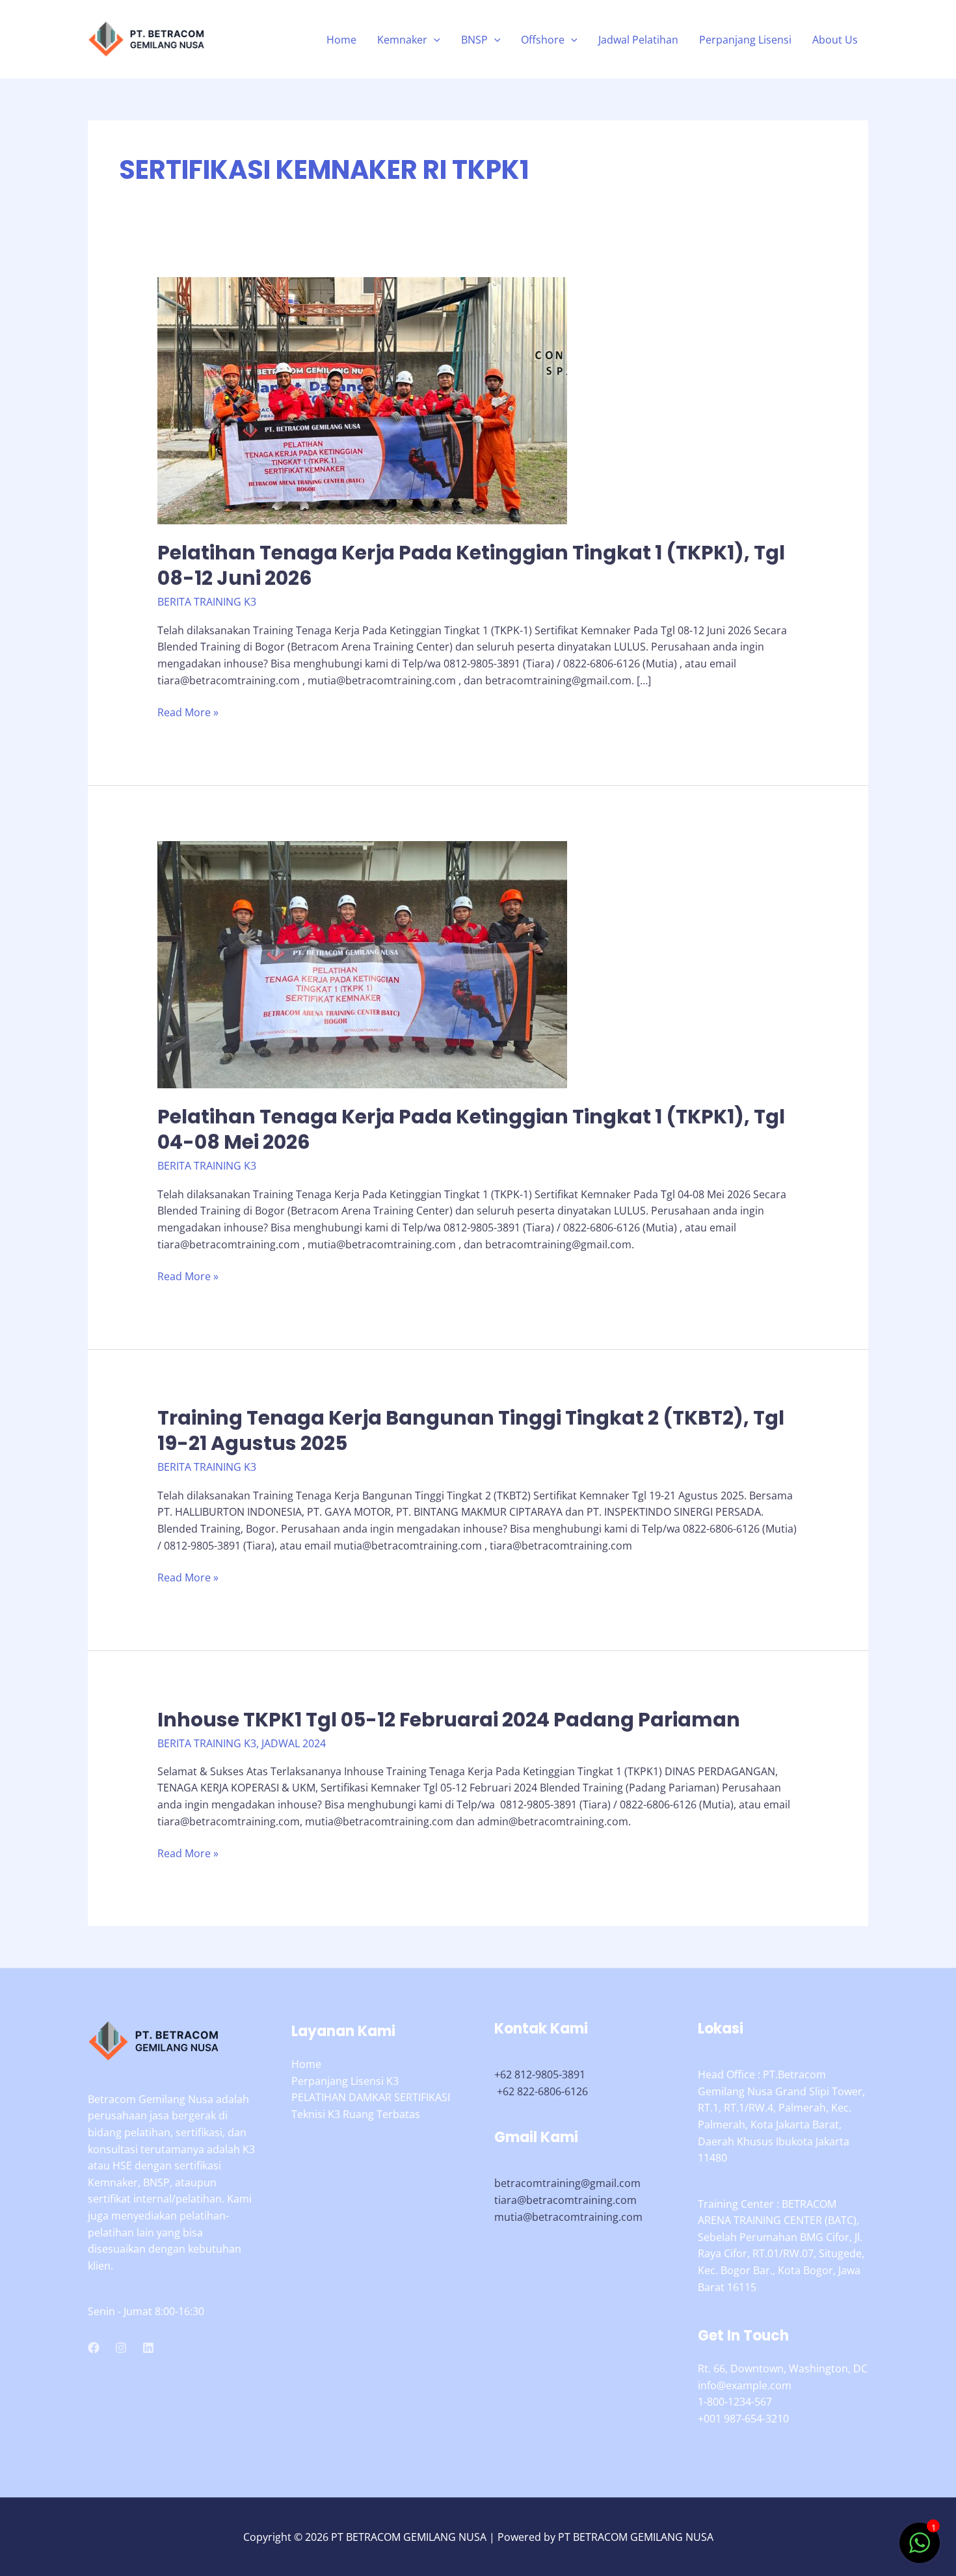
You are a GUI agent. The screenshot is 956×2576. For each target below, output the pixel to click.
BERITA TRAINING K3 (207, 602)
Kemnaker (402, 40)
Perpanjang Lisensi (745, 40)
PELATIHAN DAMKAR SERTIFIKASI (371, 2097)
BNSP (474, 40)
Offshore (543, 40)
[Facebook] (94, 2348)
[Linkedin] (148, 2348)
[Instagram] (121, 2348)
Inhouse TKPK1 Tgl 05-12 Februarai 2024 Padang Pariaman (449, 1720)
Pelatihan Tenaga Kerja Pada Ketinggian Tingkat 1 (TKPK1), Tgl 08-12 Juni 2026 (471, 565)
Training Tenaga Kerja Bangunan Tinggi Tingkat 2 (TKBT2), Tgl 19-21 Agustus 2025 (471, 1430)
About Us (835, 40)
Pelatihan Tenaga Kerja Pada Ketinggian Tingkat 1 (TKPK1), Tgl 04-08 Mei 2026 (471, 1129)
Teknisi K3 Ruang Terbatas (356, 2114)
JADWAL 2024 (294, 1743)
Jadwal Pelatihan (638, 40)
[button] (434, 40)
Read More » (188, 713)
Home (341, 40)
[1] (920, 2549)
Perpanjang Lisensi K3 (345, 2081)
